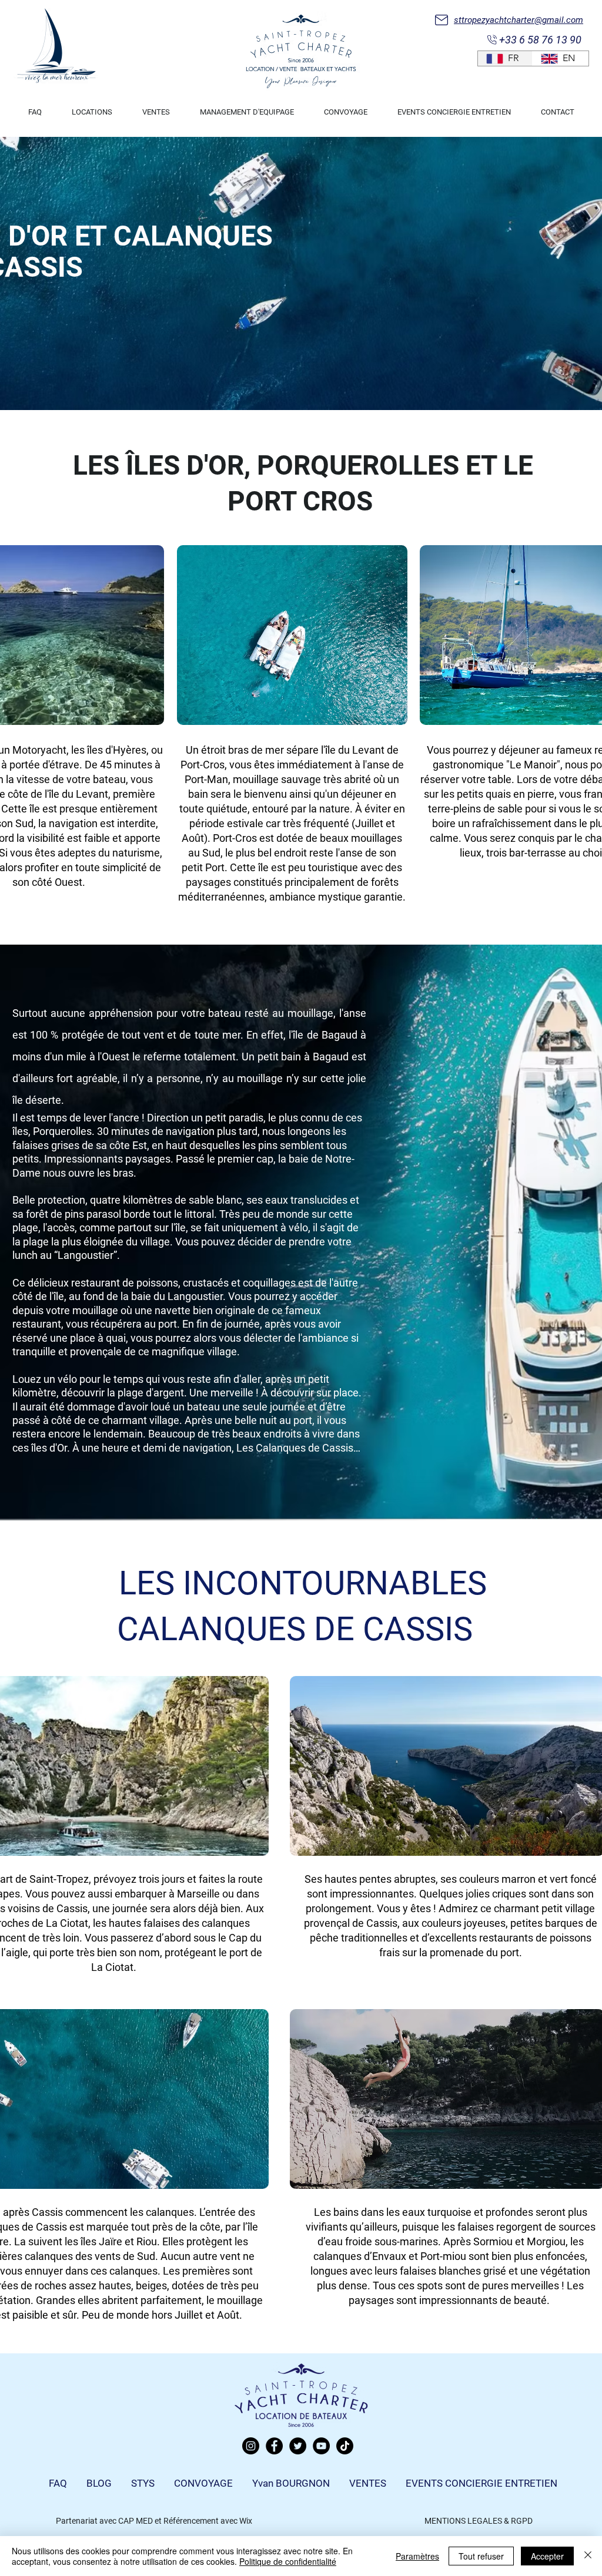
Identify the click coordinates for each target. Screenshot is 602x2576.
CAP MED (136, 2521)
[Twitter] (298, 2446)
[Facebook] (274, 2446)
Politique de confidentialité (288, 2561)
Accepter (547, 2556)
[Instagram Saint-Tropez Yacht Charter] (251, 2446)
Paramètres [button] (417, 2556)
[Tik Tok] (345, 2446)
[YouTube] (321, 2446)
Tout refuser (481, 2556)
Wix (246, 2521)
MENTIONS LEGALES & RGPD (479, 2521)
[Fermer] (588, 2556)
